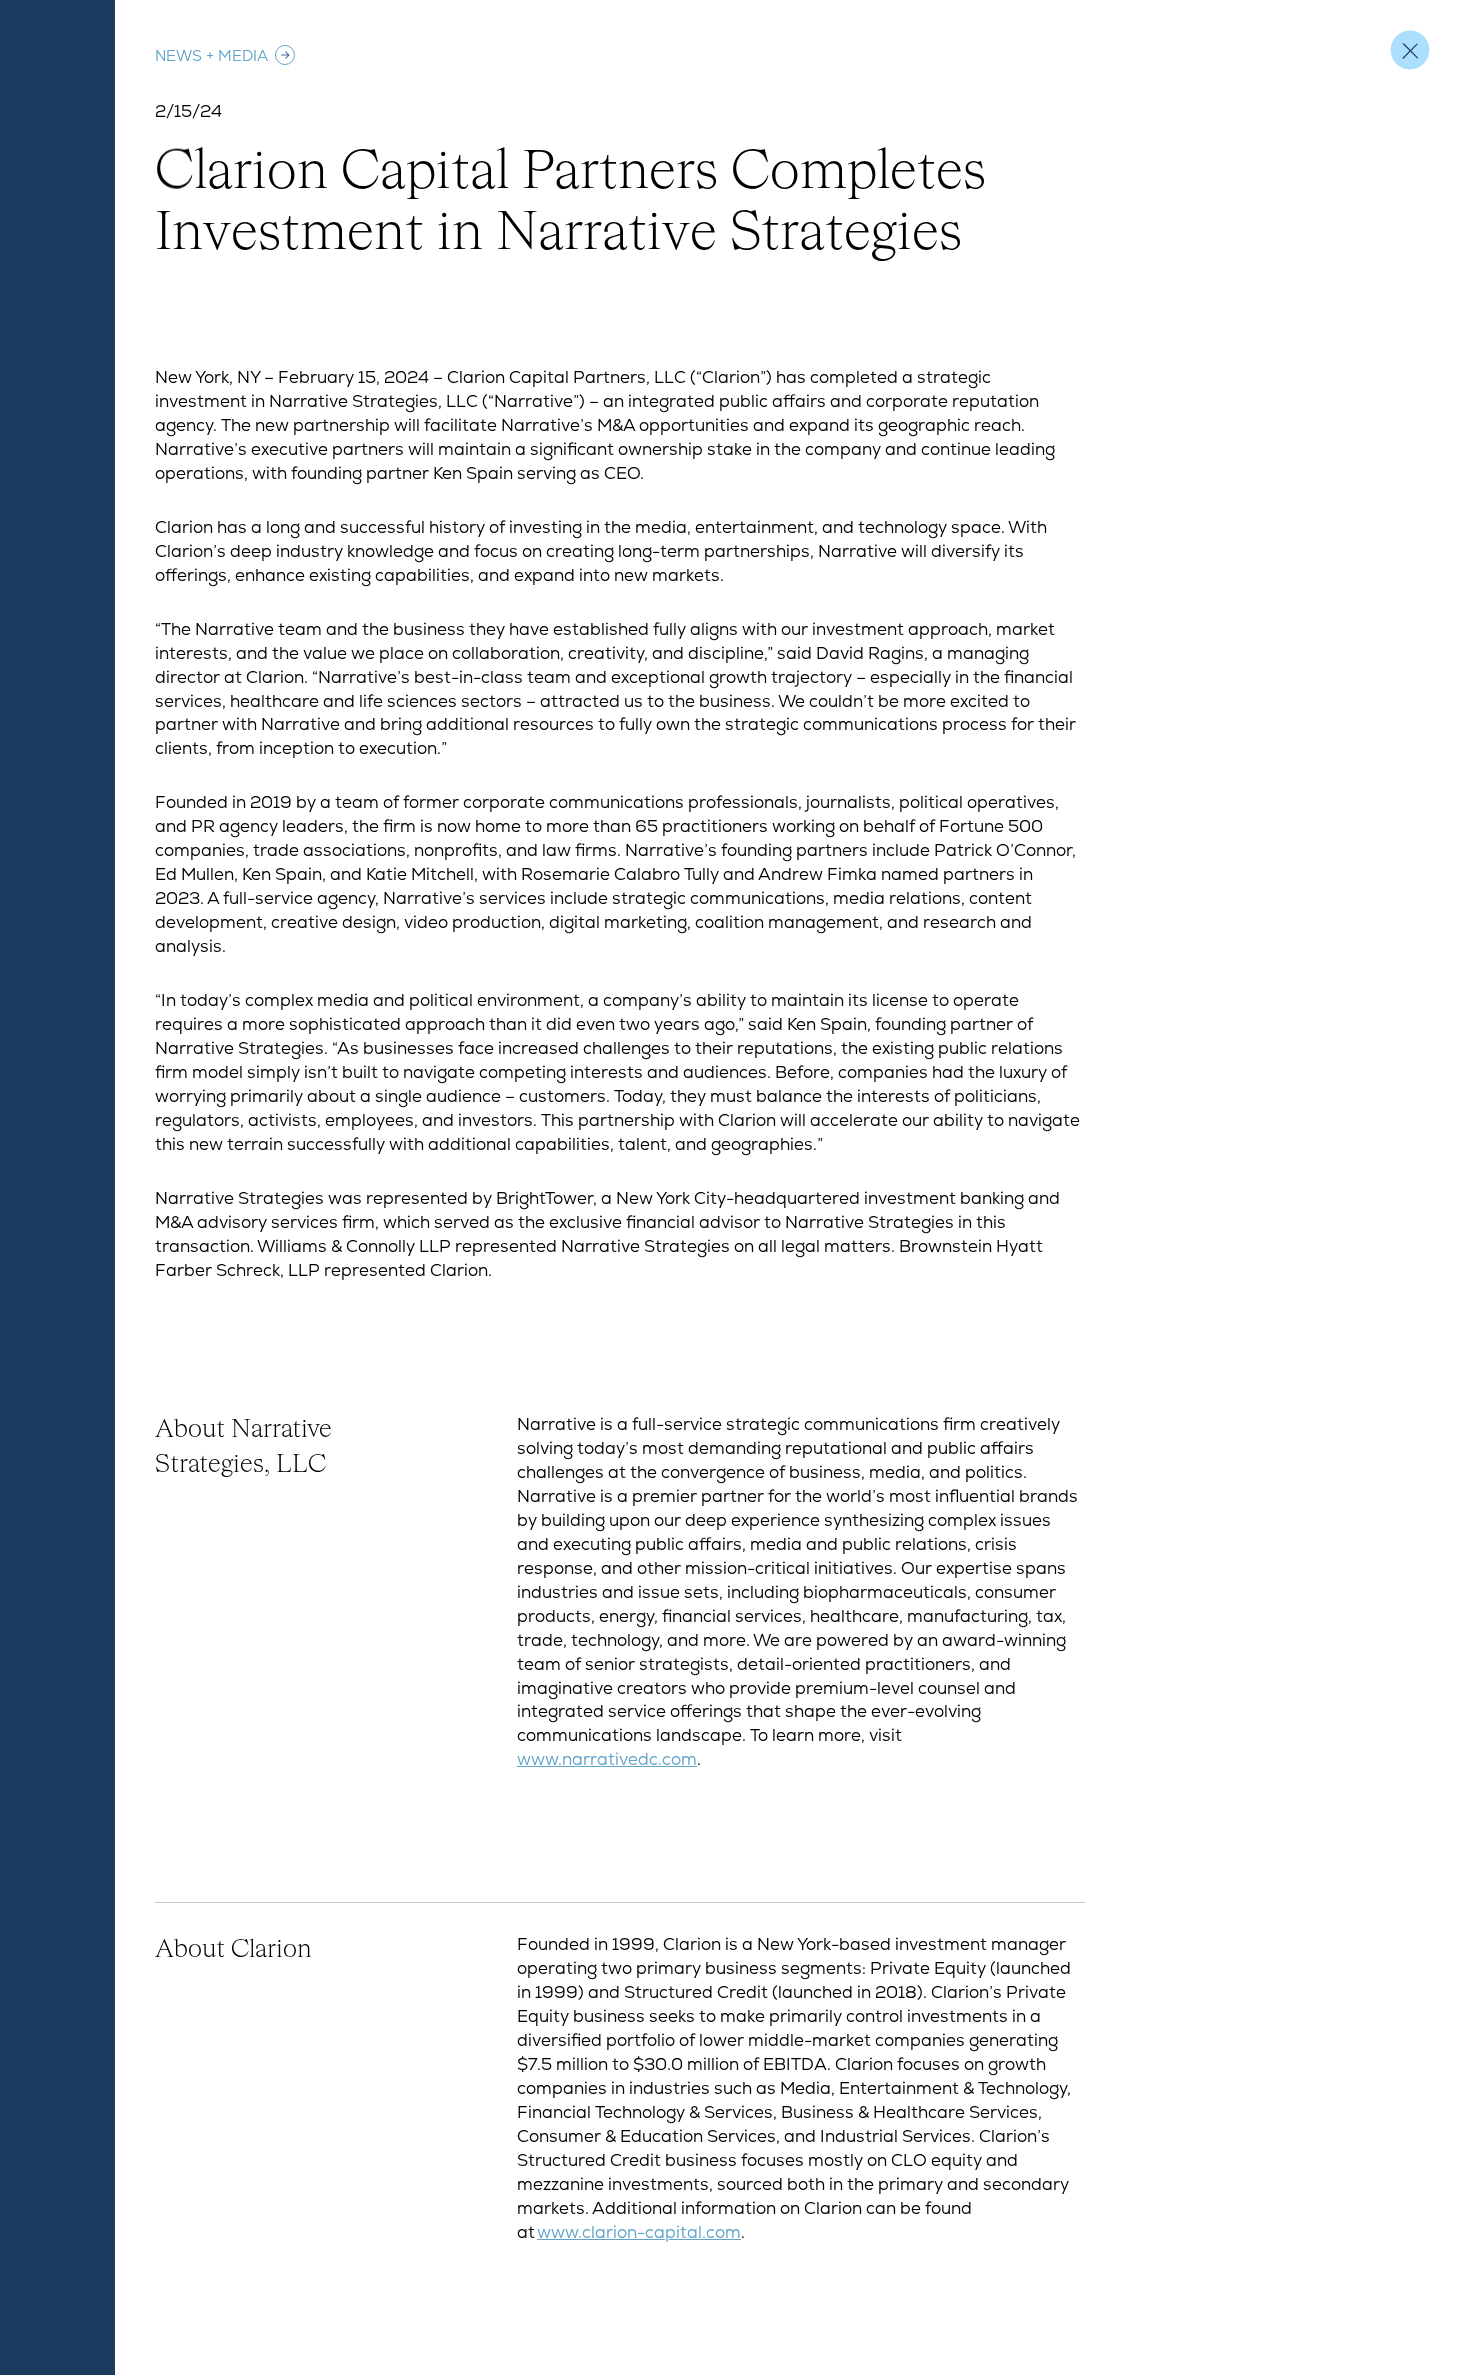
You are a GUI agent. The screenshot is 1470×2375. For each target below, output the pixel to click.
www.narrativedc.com (607, 1759)
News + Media (211, 55)
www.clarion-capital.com (639, 2232)
